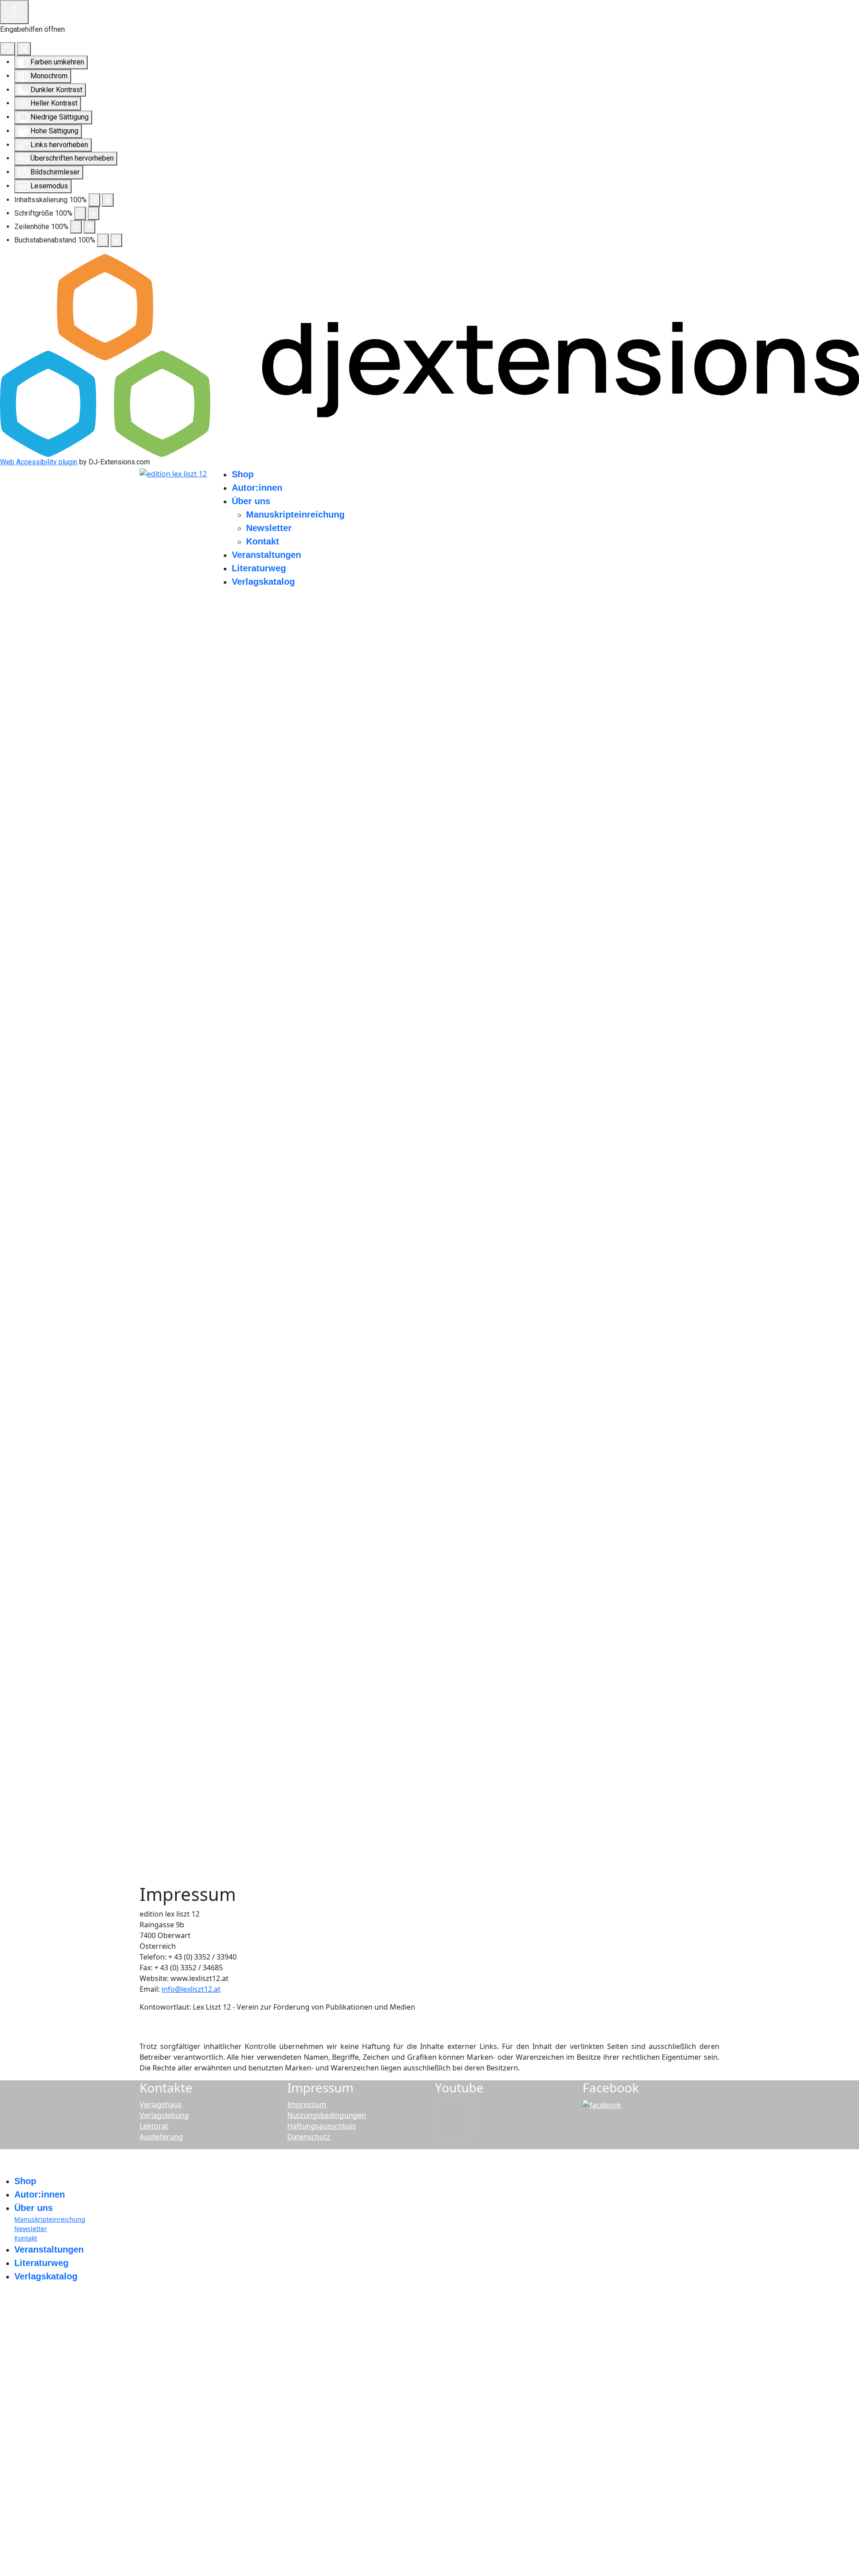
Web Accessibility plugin (39, 462)
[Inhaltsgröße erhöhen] (108, 200)
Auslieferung (161, 2137)
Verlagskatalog (263, 582)
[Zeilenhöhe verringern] (76, 227)
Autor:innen (257, 488)
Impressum (307, 2104)
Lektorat (154, 2126)
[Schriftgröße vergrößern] (94, 213)
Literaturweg (259, 568)
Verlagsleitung (164, 2115)
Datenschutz (309, 2137)
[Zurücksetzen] (8, 49)
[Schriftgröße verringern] (80, 213)
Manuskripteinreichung (295, 514)
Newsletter (269, 528)
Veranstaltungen (266, 555)
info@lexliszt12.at (191, 1989)
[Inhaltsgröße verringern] (94, 200)
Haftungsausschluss (322, 2126)
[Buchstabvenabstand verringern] (103, 240)
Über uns (251, 501)
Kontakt (263, 541)
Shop (243, 474)
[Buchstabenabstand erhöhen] (116, 240)
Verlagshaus (161, 2104)
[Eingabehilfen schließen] (24, 49)
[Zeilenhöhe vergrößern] (89, 227)
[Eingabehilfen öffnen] (14, 12)
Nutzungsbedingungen (327, 2115)
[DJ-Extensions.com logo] (429, 355)
